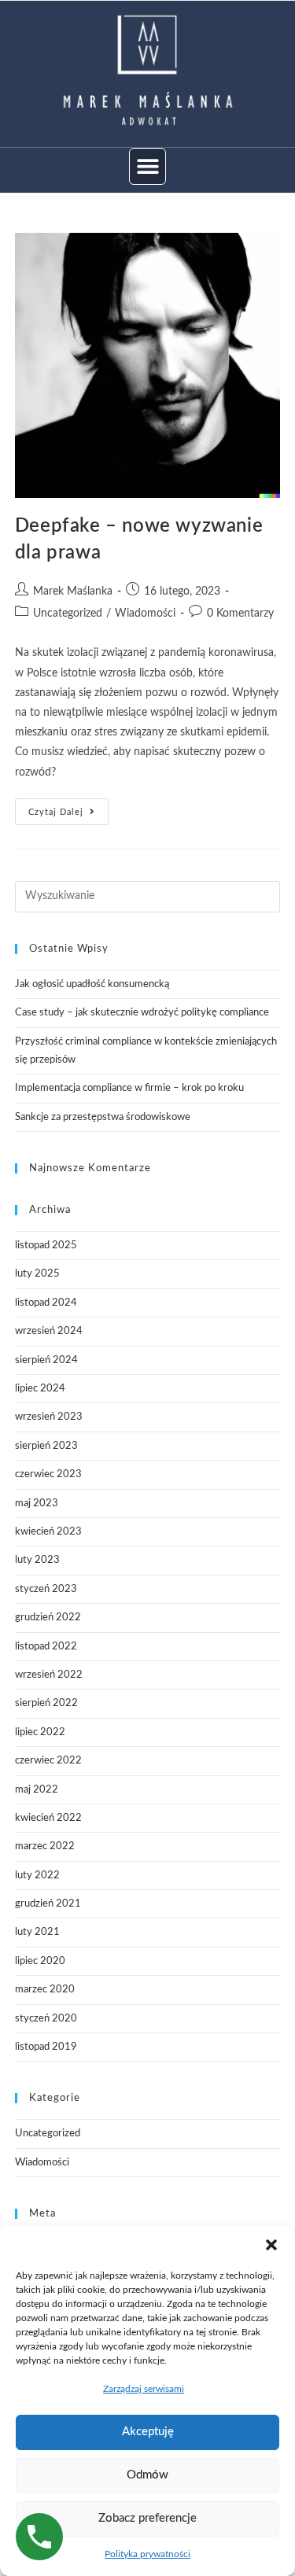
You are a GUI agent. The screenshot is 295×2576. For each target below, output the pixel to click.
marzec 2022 (45, 1846)
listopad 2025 (46, 1246)
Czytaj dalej (68, 807)
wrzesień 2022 (49, 1675)
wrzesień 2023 (49, 1417)
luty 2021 (37, 1932)
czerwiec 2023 (48, 1474)
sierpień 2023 (46, 1446)
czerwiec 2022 (48, 1761)
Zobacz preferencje (147, 2518)
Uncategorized (68, 614)
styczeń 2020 (46, 2019)
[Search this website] (148, 896)
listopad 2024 (46, 1303)
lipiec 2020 (40, 1961)
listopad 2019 (46, 2047)
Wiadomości (145, 614)
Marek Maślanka (73, 591)
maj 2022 (37, 1790)
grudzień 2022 (48, 1618)
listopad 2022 (46, 1647)
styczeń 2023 (46, 1589)
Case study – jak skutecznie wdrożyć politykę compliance (142, 1013)
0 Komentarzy (240, 614)
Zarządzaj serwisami (144, 2389)
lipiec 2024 (40, 1389)
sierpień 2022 (46, 1703)
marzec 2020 (45, 1990)
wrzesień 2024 (49, 1331)
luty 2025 (37, 1274)
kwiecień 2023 (48, 1532)
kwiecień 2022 (48, 1818)
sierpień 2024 (46, 1360)
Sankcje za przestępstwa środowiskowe (103, 1117)
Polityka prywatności (147, 2554)
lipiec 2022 (40, 1732)
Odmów (147, 2475)
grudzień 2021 (48, 1904)
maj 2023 (37, 1504)
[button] (271, 2245)
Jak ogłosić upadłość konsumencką (92, 984)
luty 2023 (37, 1560)
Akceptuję (148, 2432)
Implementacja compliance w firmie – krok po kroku (129, 1088)
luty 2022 (37, 1876)
